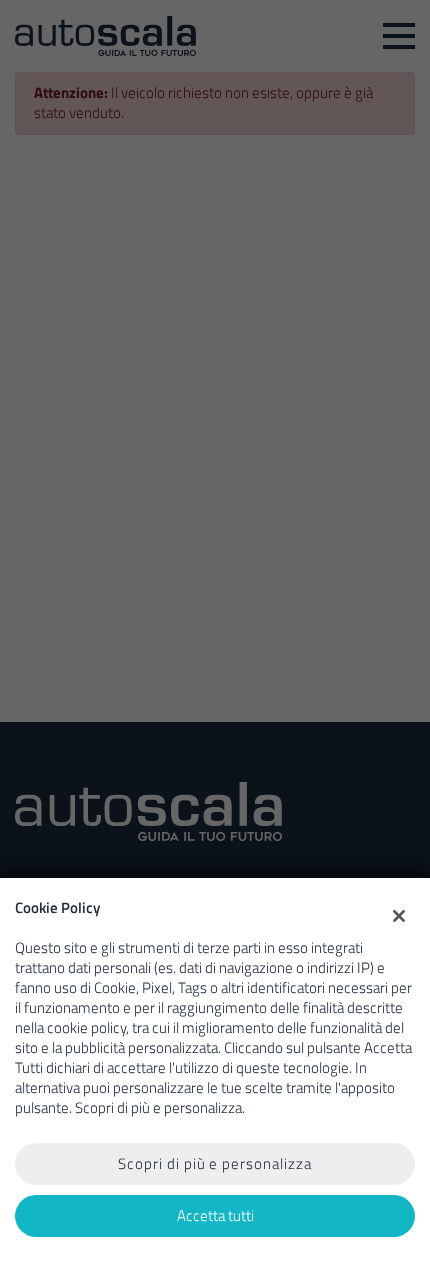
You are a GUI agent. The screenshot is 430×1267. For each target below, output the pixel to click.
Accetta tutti (215, 1215)
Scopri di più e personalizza (215, 1163)
